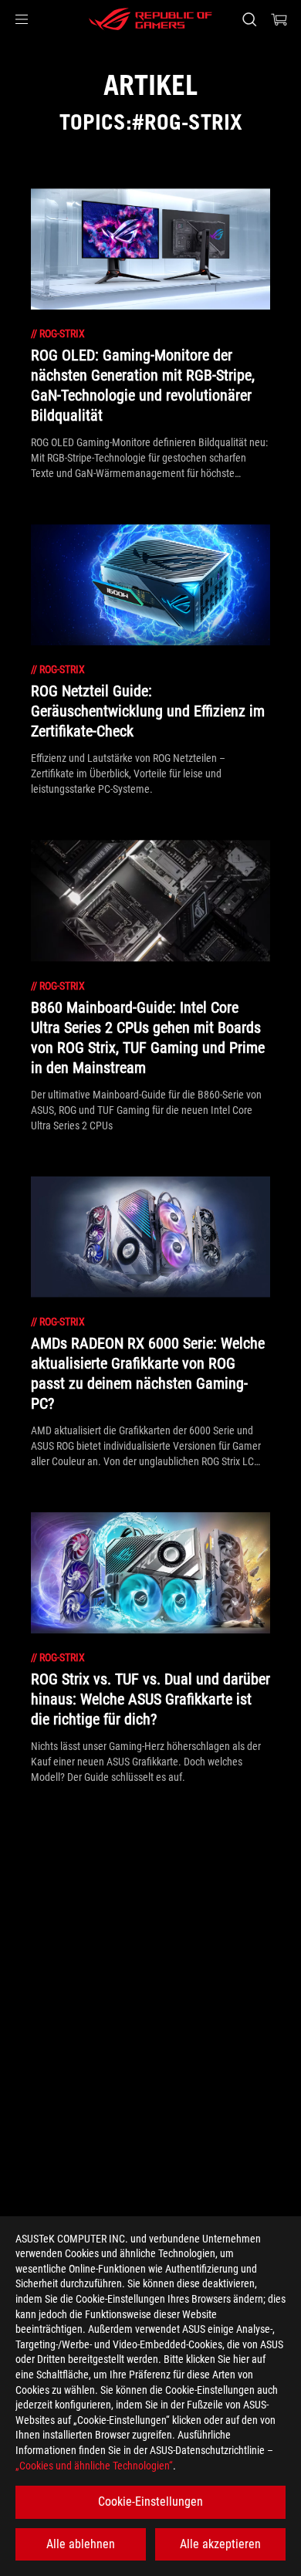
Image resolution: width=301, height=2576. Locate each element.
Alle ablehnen (81, 2544)
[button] (22, 19)
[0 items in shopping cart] (279, 19)
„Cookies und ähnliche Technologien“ (94, 2466)
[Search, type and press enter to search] (249, 19)
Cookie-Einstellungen (150, 2502)
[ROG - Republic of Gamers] (150, 19)
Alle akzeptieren (220, 2544)
